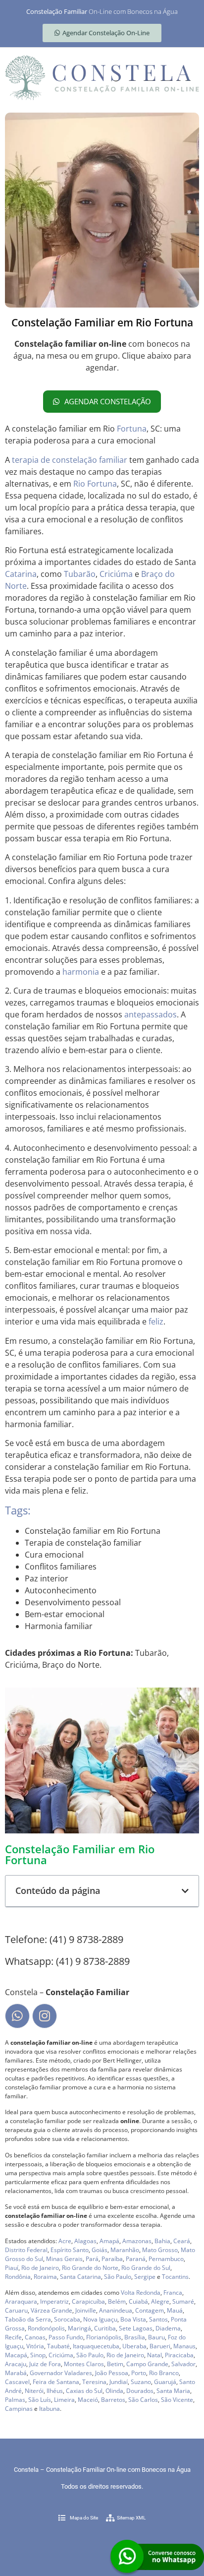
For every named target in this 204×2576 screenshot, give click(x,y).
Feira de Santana (56, 2382)
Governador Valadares (61, 2373)
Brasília (135, 2337)
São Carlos (143, 2400)
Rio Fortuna (95, 484)
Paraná (136, 2259)
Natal (154, 2355)
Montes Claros (84, 2364)
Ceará (182, 2241)
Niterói (34, 2391)
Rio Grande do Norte (90, 2268)
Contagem (150, 2310)
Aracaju (16, 2364)
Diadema (168, 2328)
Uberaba (134, 2346)
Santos (158, 2319)
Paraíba (112, 2259)
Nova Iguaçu (100, 2319)
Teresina (94, 2382)
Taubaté (58, 2346)
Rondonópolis (46, 2328)
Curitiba (105, 2328)
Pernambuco (166, 2259)
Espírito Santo (70, 2250)
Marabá (16, 2373)
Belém (117, 2301)
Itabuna (50, 2409)
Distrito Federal (26, 2250)
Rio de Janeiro (40, 2268)
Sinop (38, 2355)
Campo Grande (147, 2364)
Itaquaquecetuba (96, 2346)
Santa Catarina (80, 2277)
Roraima (45, 2277)
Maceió (88, 2400)
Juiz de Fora (45, 2364)
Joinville (86, 2310)
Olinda (114, 2391)
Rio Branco (164, 2373)
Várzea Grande (51, 2310)
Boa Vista (133, 2319)
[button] (185, 1891)
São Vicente (177, 2400)
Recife (13, 2337)
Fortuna (132, 429)
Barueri (160, 2346)
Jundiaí (119, 2382)
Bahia (162, 2241)
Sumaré (183, 2301)
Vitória (35, 2346)
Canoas (35, 2337)
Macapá (16, 2355)
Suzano (141, 2382)
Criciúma (116, 574)
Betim (115, 2364)
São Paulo (118, 2277)
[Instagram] (45, 2016)
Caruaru (16, 2310)
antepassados (151, 1014)
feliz (156, 1321)
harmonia (81, 972)
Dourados (140, 2391)
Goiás (100, 2250)
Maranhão (125, 2250)
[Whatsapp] (17, 2016)
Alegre (160, 2301)
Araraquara (21, 2301)
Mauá (175, 2310)
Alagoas (85, 2241)
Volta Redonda (141, 2293)
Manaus (184, 2346)
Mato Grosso (160, 2250)
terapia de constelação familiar (70, 460)
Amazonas (137, 2241)
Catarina (21, 574)
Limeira (64, 2400)
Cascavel (17, 2382)
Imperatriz (54, 2301)
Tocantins (175, 2277)
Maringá (79, 2328)
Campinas (19, 2409)
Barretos (113, 2400)
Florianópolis (104, 2337)
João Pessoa (112, 2373)
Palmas (15, 2400)
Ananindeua (116, 2310)
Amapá (109, 2241)
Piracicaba (179, 2355)
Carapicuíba (88, 2301)
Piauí (12, 2268)
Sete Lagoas (136, 2328)
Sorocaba (67, 2319)
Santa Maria (173, 2391)
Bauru (156, 2337)
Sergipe (145, 2277)
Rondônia (18, 2277)
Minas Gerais (64, 2259)
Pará (92, 2259)
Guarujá (165, 2382)
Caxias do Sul (84, 2391)
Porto (139, 2373)
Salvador (183, 2364)
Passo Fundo (66, 2337)
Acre (65, 2241)
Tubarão (80, 574)
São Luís (40, 2400)
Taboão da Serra (28, 2319)
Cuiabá (138, 2301)
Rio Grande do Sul (146, 2268)
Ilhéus (55, 2391)
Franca (173, 2293)
